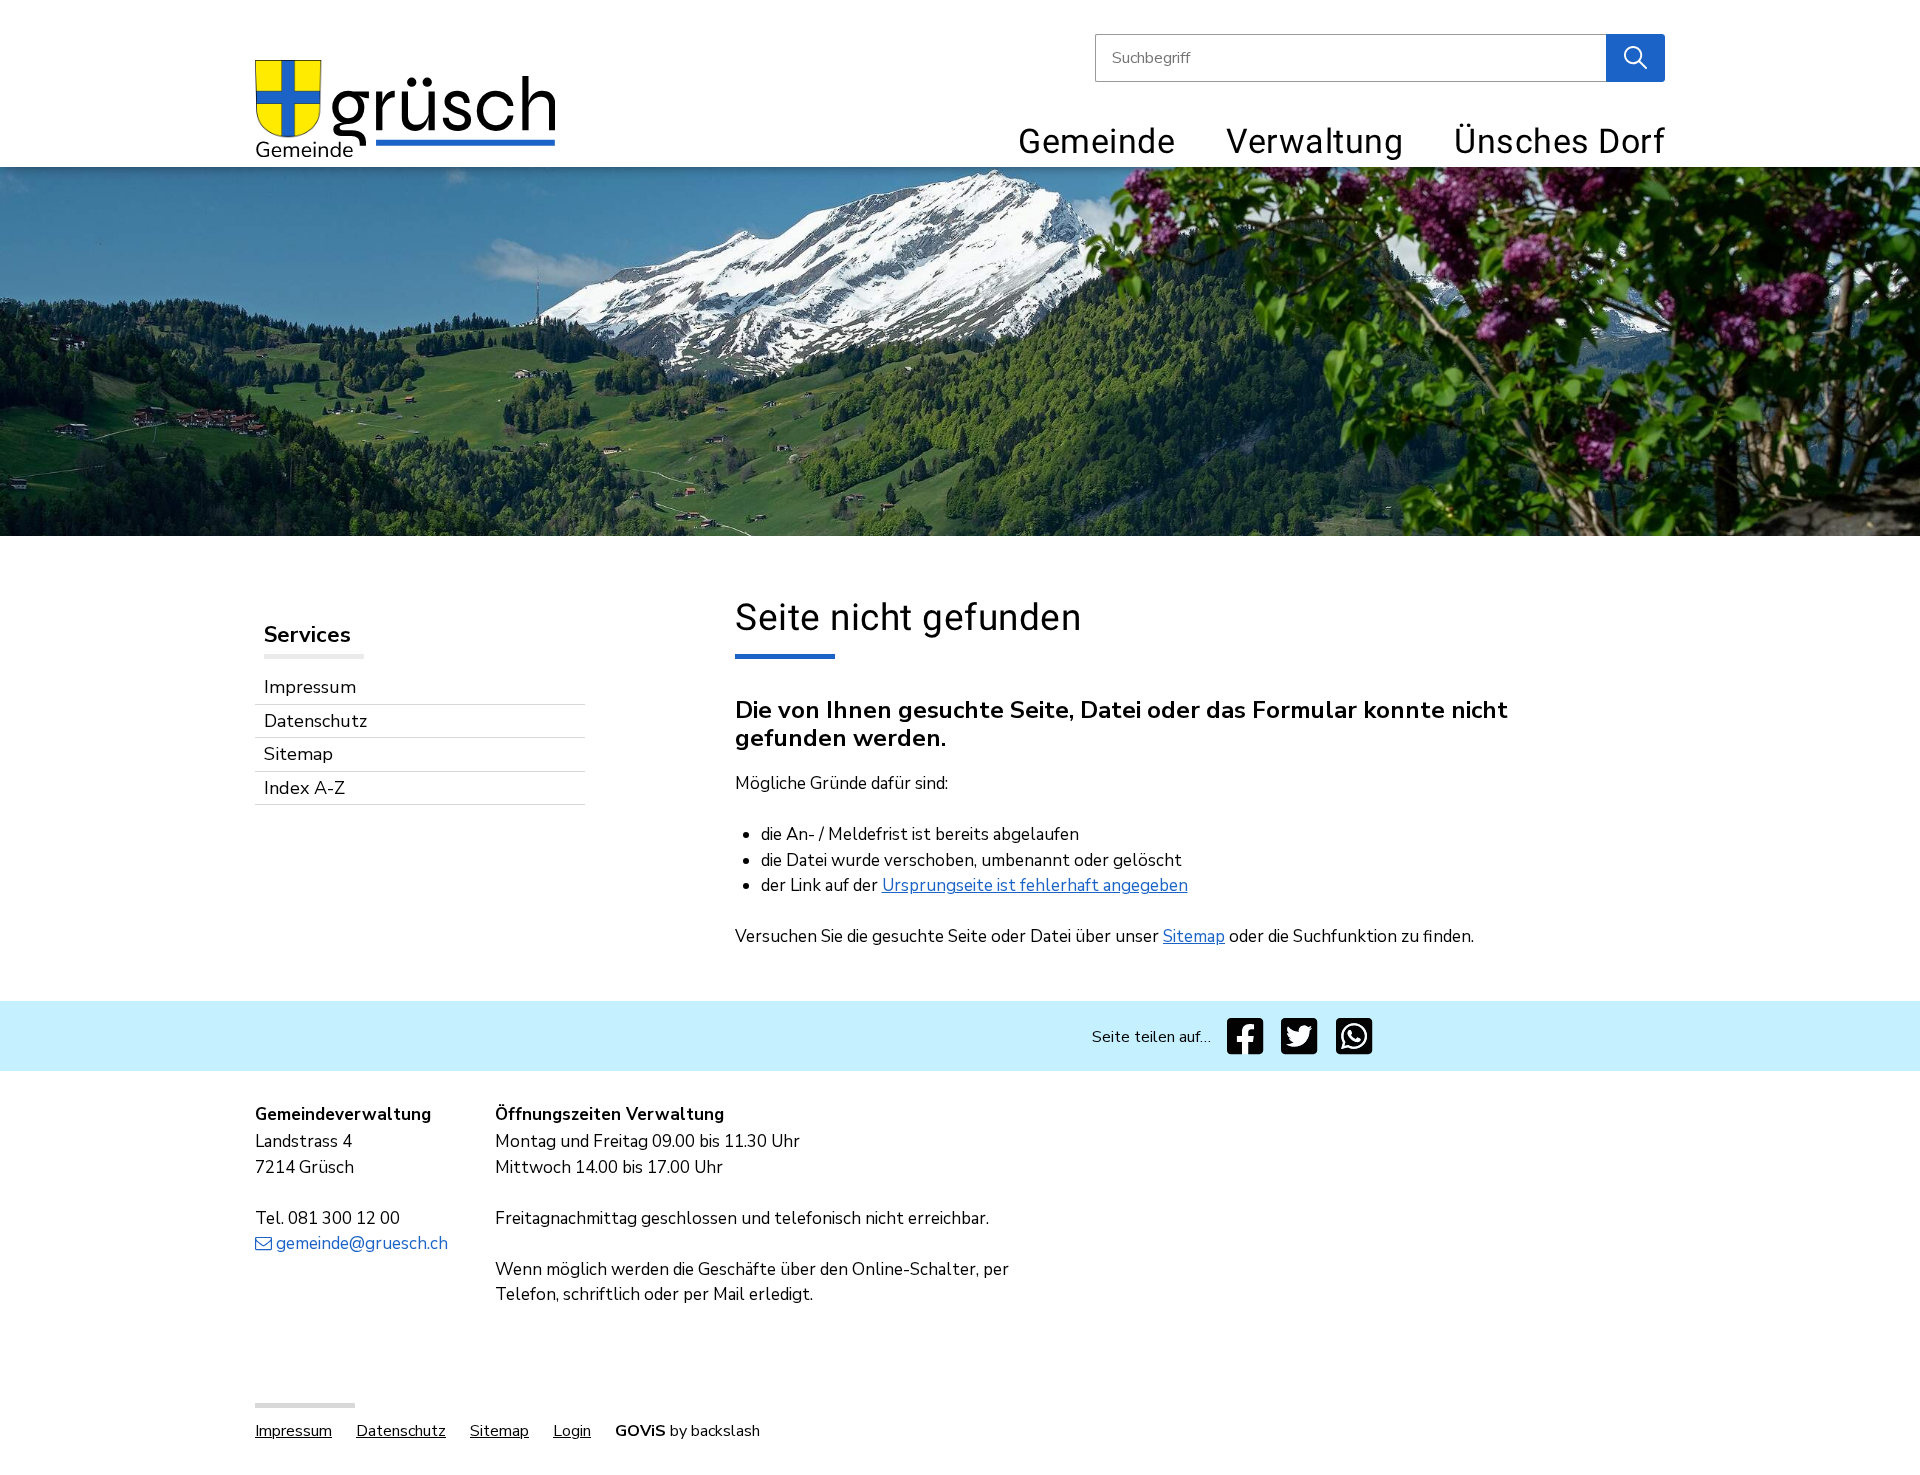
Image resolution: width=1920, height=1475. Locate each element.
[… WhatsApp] (1354, 1036)
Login (572, 1431)
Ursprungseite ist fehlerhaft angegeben (1035, 885)
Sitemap (298, 754)
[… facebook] (1245, 1036)
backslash (725, 1431)
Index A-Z (304, 788)
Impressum (310, 687)
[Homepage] (405, 106)
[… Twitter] (1299, 1036)
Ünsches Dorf (1559, 141)
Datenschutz (315, 721)
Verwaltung (1314, 141)
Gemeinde (1096, 141)
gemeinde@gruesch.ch (362, 1243)
